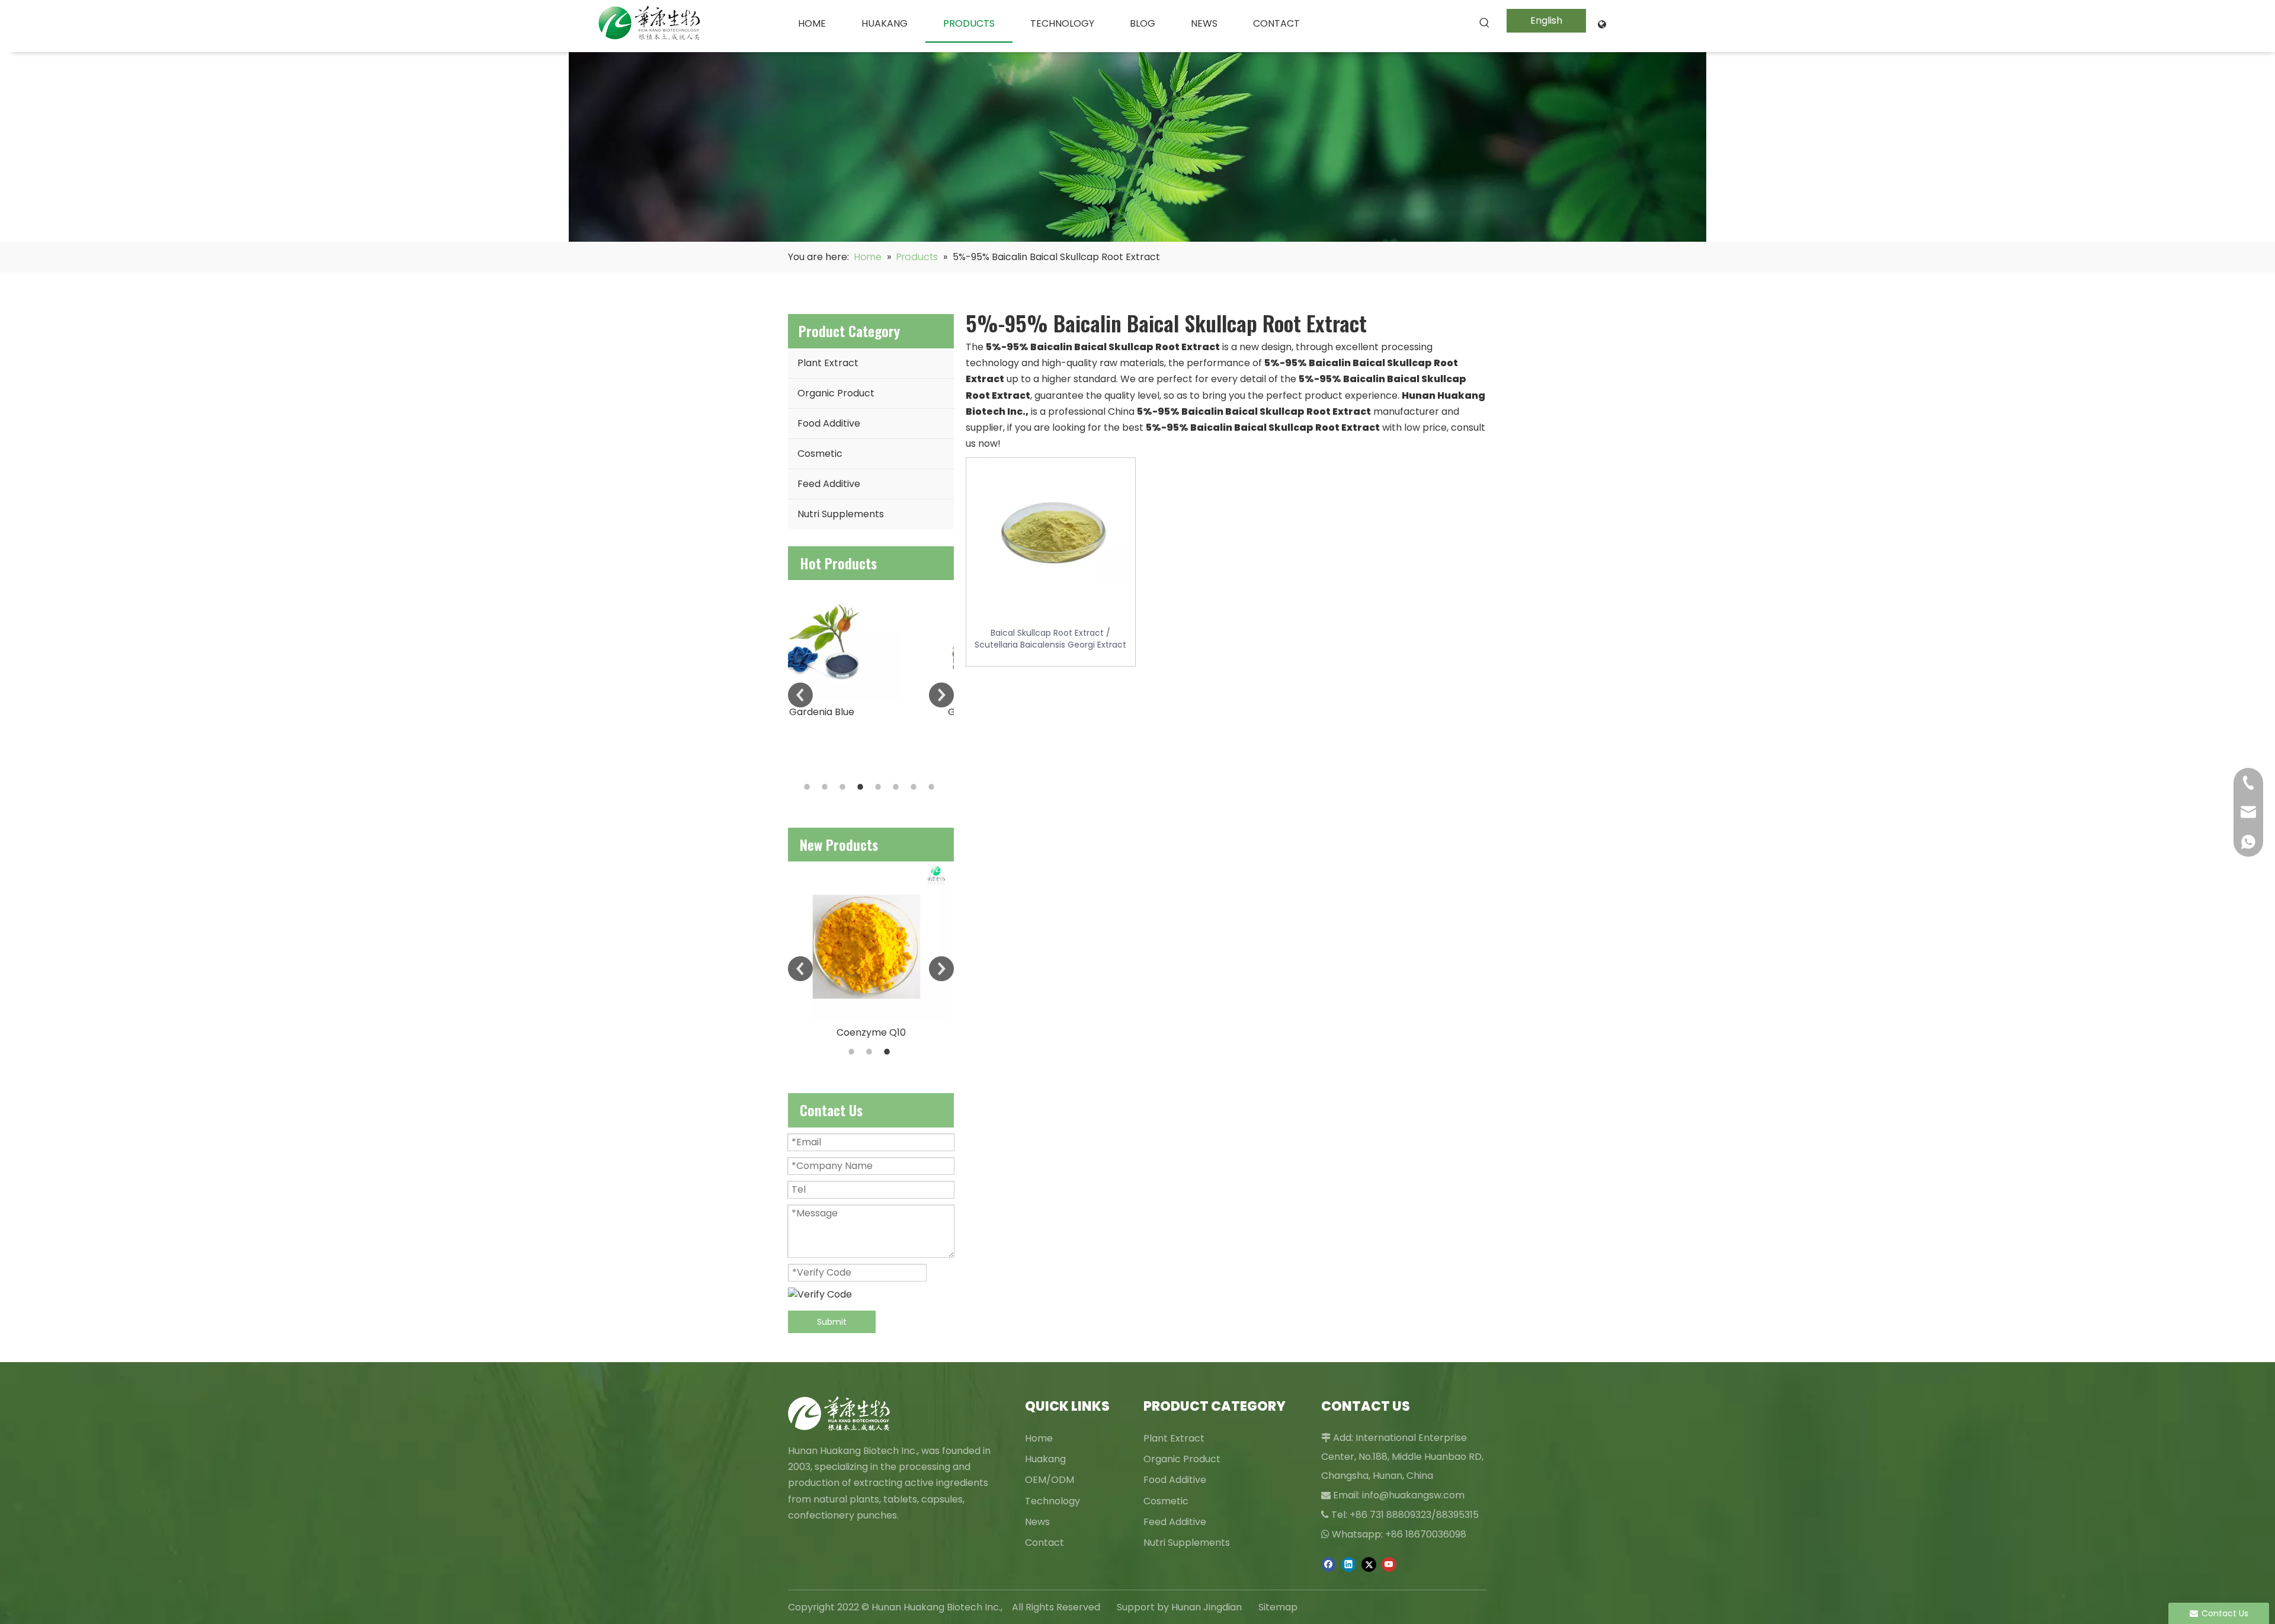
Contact (1044, 1543)
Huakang (1045, 1459)
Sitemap (1278, 1607)
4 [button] (862, 787)
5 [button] (880, 787)
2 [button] (826, 787)
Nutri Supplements (841, 514)
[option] (871, 650)
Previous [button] (800, 695)
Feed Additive (829, 484)
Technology (1052, 1501)
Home (1039, 1438)
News (1037, 1522)
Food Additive (829, 423)
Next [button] (941, 695)
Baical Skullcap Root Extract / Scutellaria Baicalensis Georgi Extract (1050, 639)
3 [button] (844, 787)
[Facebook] (1329, 1564)
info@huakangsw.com (1413, 1495)
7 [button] (915, 787)
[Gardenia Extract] (871, 640)
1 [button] (809, 787)
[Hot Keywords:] (1485, 23)
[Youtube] (1389, 1564)
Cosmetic (820, 454)
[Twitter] (1369, 1564)
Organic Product (836, 393)
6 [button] (898, 787)
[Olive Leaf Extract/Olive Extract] (871, 922)
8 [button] (933, 787)
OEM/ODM (1050, 1480)
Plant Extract (828, 363)
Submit (832, 1322)
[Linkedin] (1349, 1564)
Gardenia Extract (871, 712)
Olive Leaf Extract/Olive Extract (871, 993)
